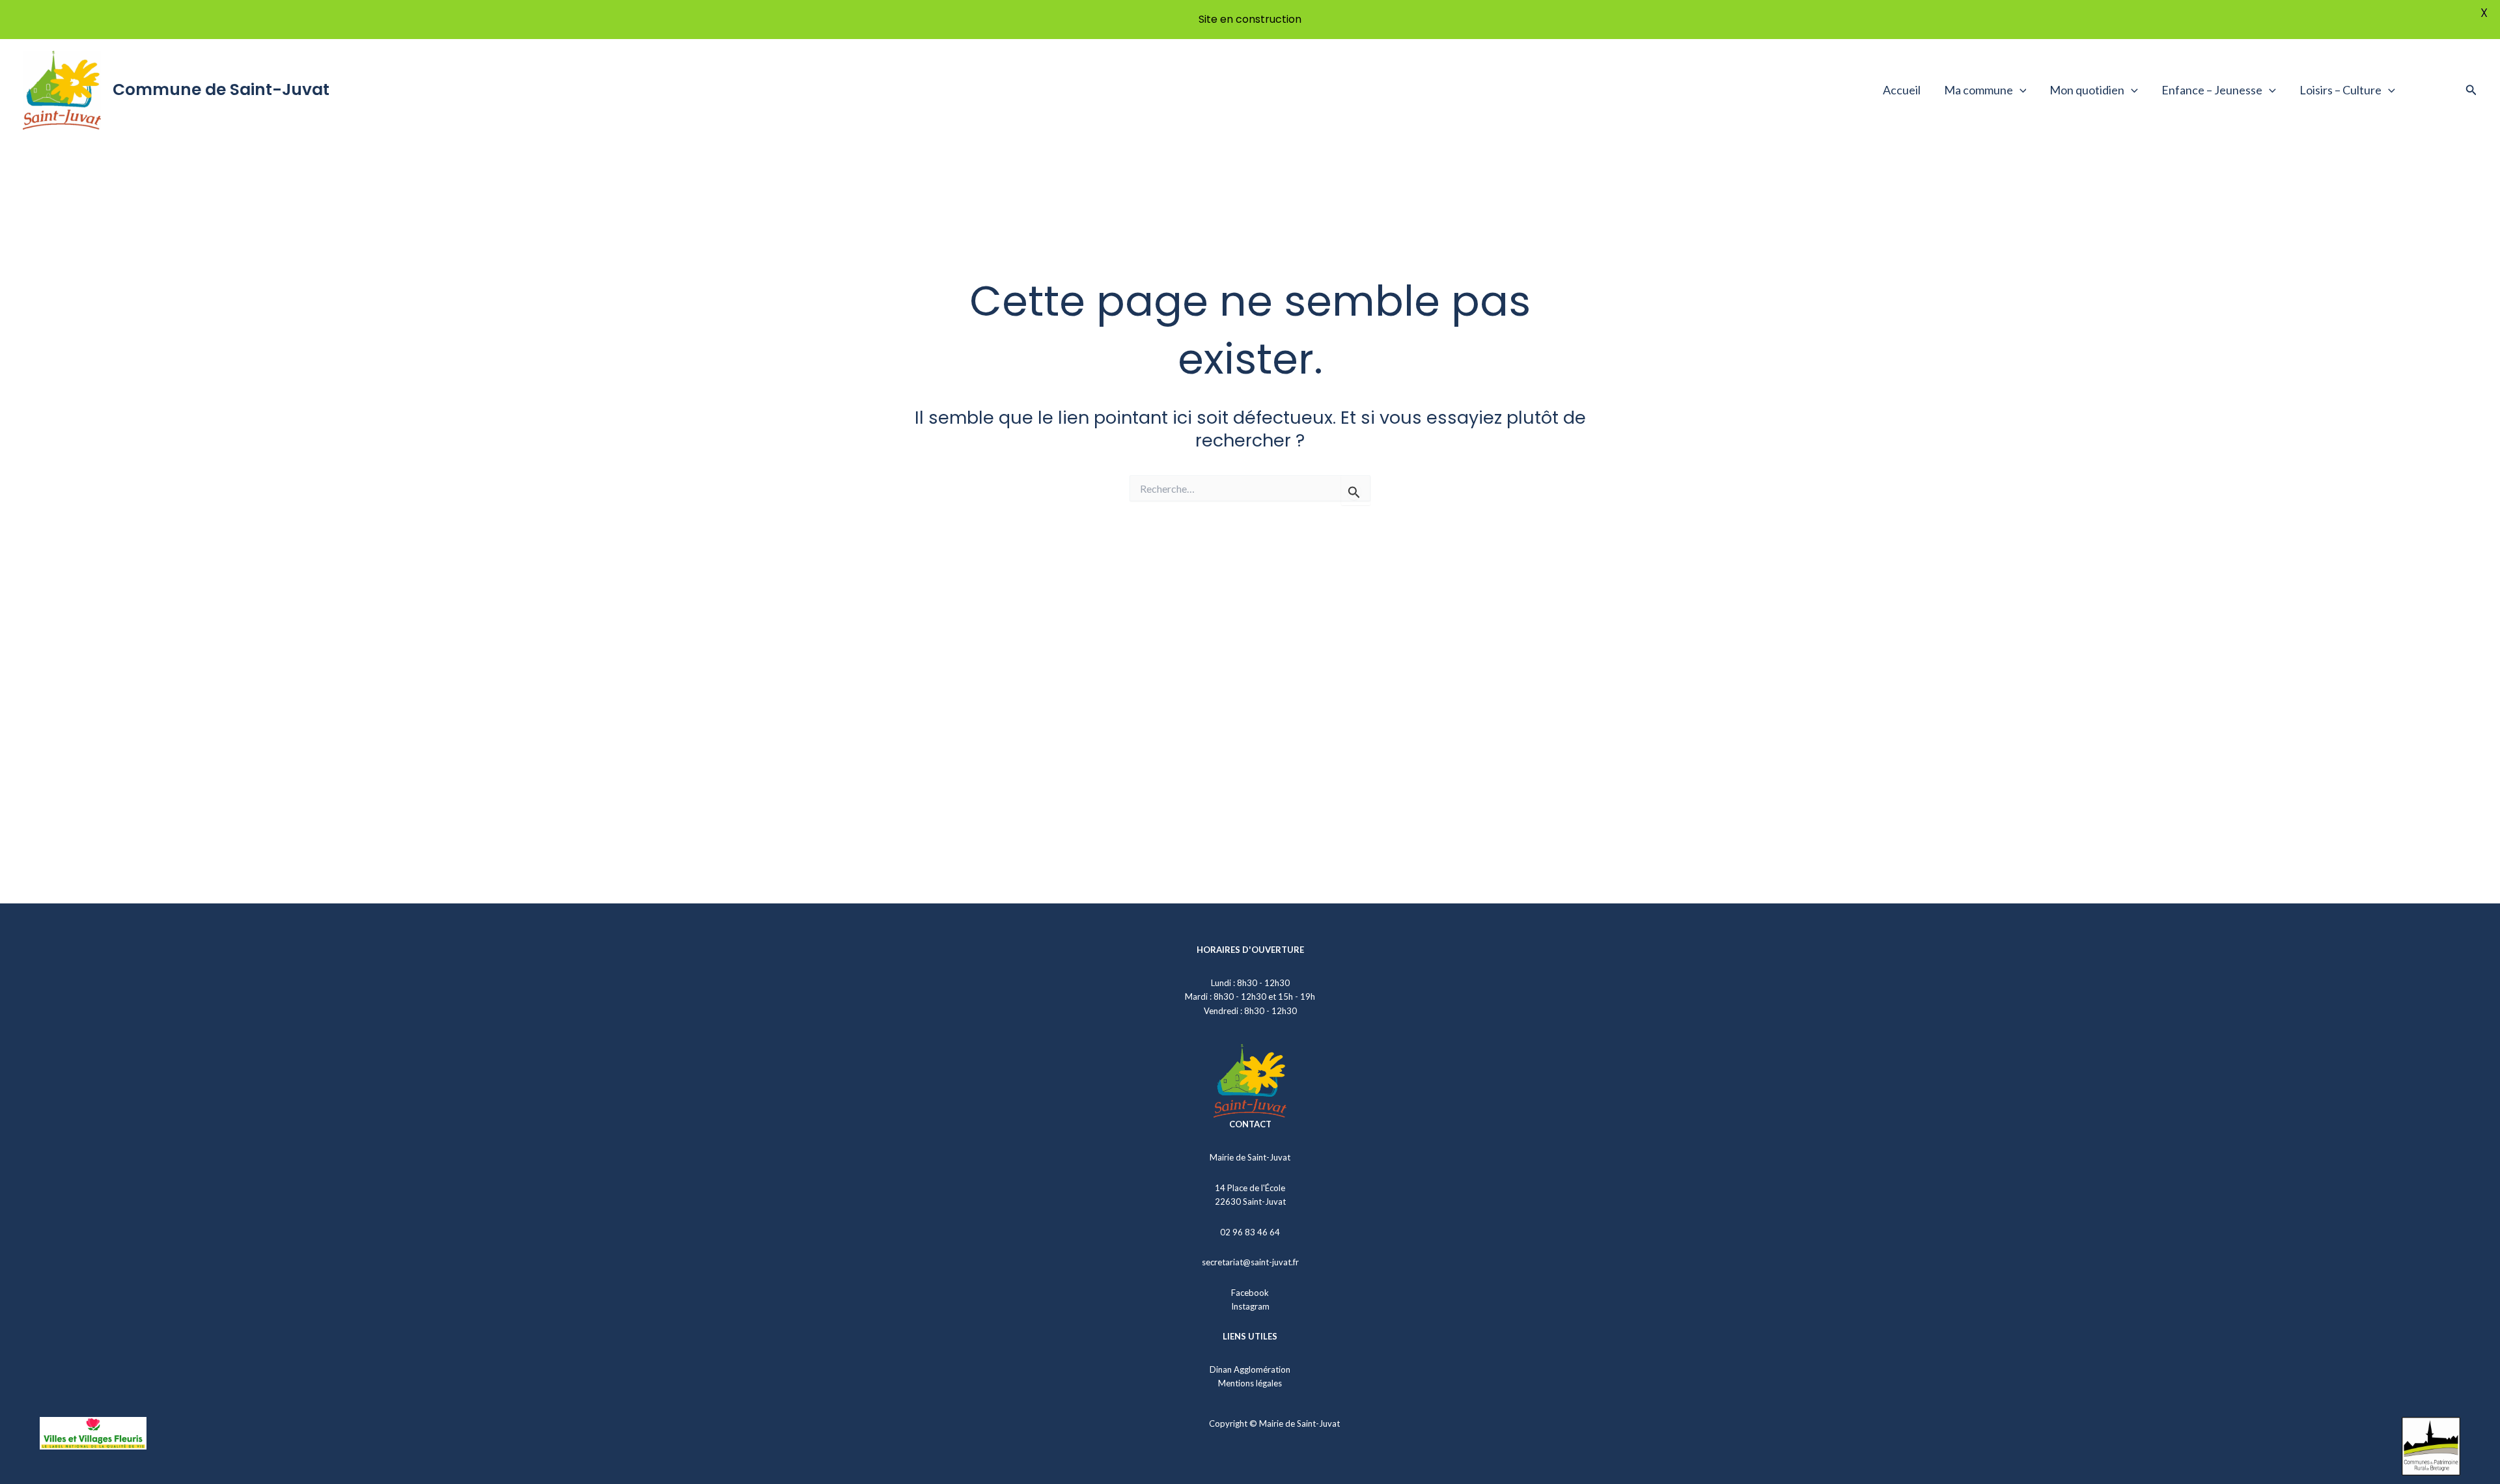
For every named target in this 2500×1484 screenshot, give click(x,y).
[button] (2471, 90)
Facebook (1250, 1293)
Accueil (1902, 90)
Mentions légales (1250, 1383)
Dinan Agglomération (1250, 1369)
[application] (2020, 90)
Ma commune (1979, 90)
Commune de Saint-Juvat (221, 89)
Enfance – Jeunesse (2212, 90)
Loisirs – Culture (2340, 90)
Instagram (1250, 1306)
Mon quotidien (2087, 90)
